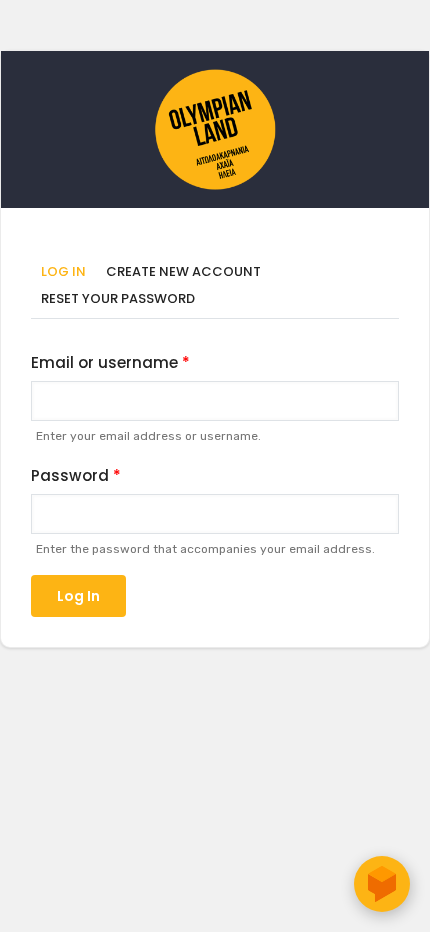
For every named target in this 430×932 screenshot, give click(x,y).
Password (70, 475)
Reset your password (118, 298)
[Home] (215, 79)
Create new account (183, 271)
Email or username (104, 362)
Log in (68, 272)
